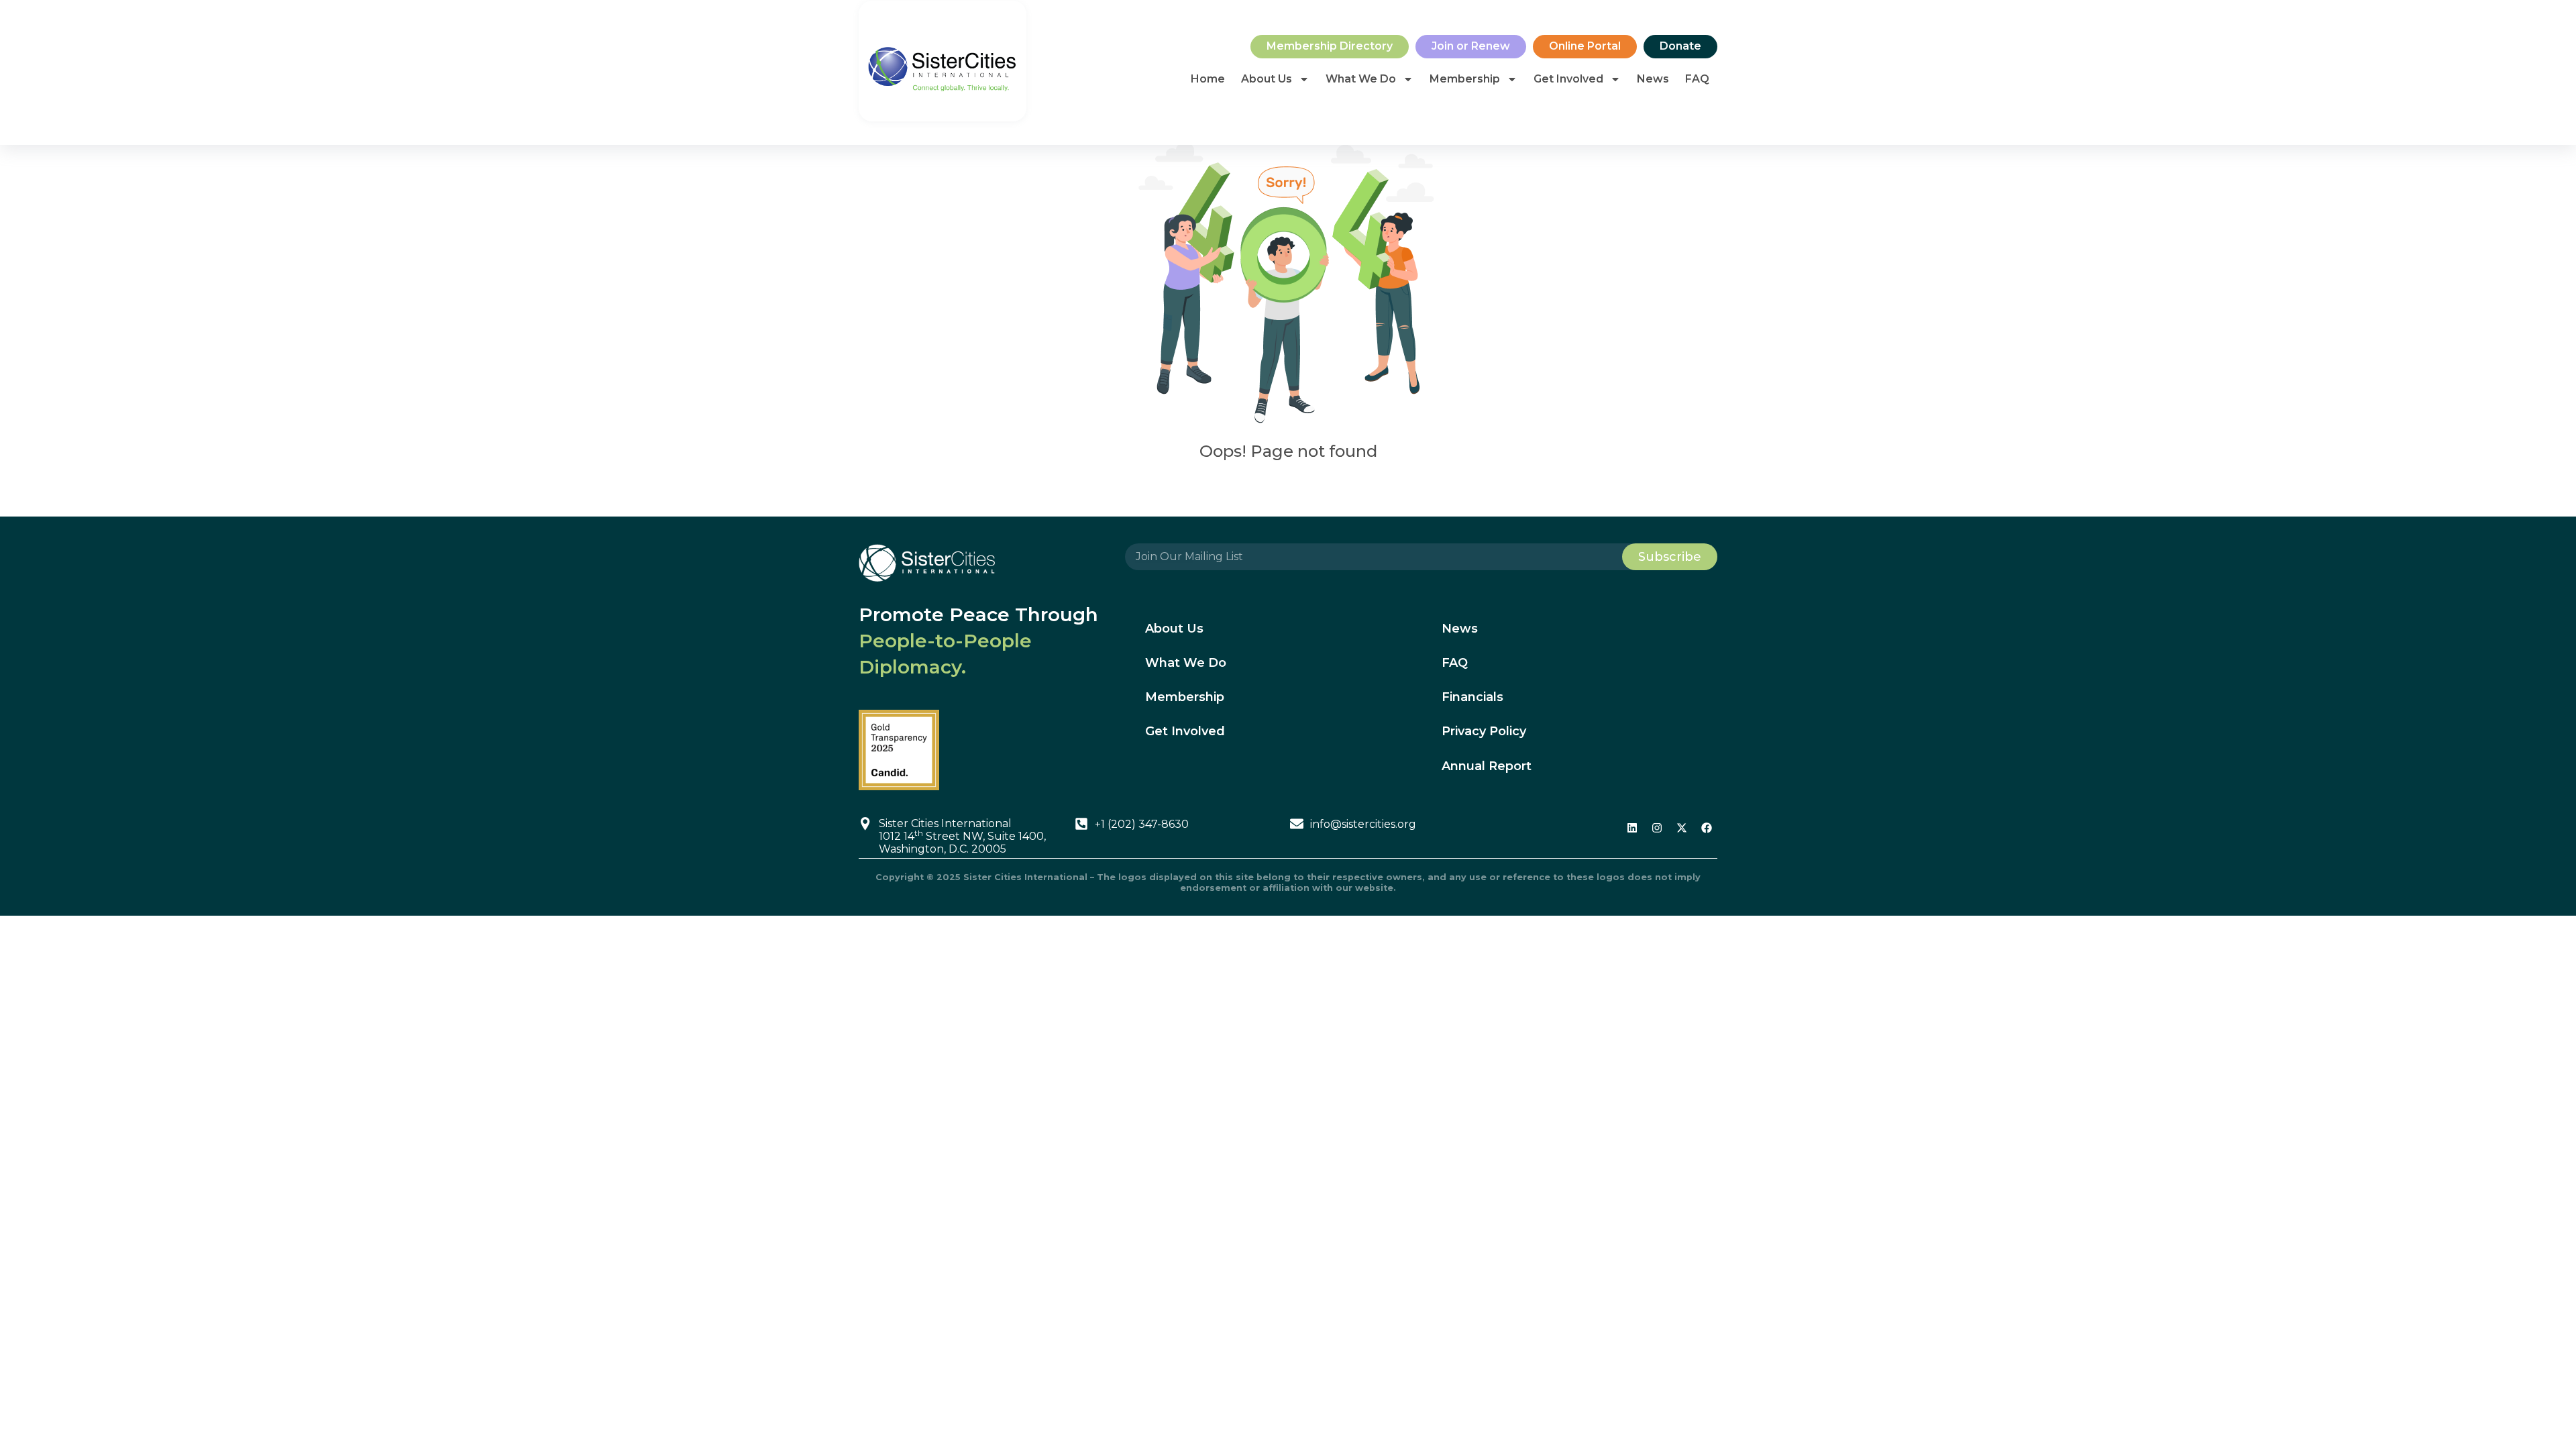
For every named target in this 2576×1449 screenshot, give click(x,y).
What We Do (1361, 79)
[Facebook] (1707, 828)
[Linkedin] (1632, 828)
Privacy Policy (1484, 731)
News (1653, 79)
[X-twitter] (1682, 828)
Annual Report (1487, 766)
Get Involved (1568, 79)
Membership (1465, 79)
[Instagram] (1657, 828)
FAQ (1697, 79)
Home (1208, 79)
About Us (1267, 79)
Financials (1472, 697)
